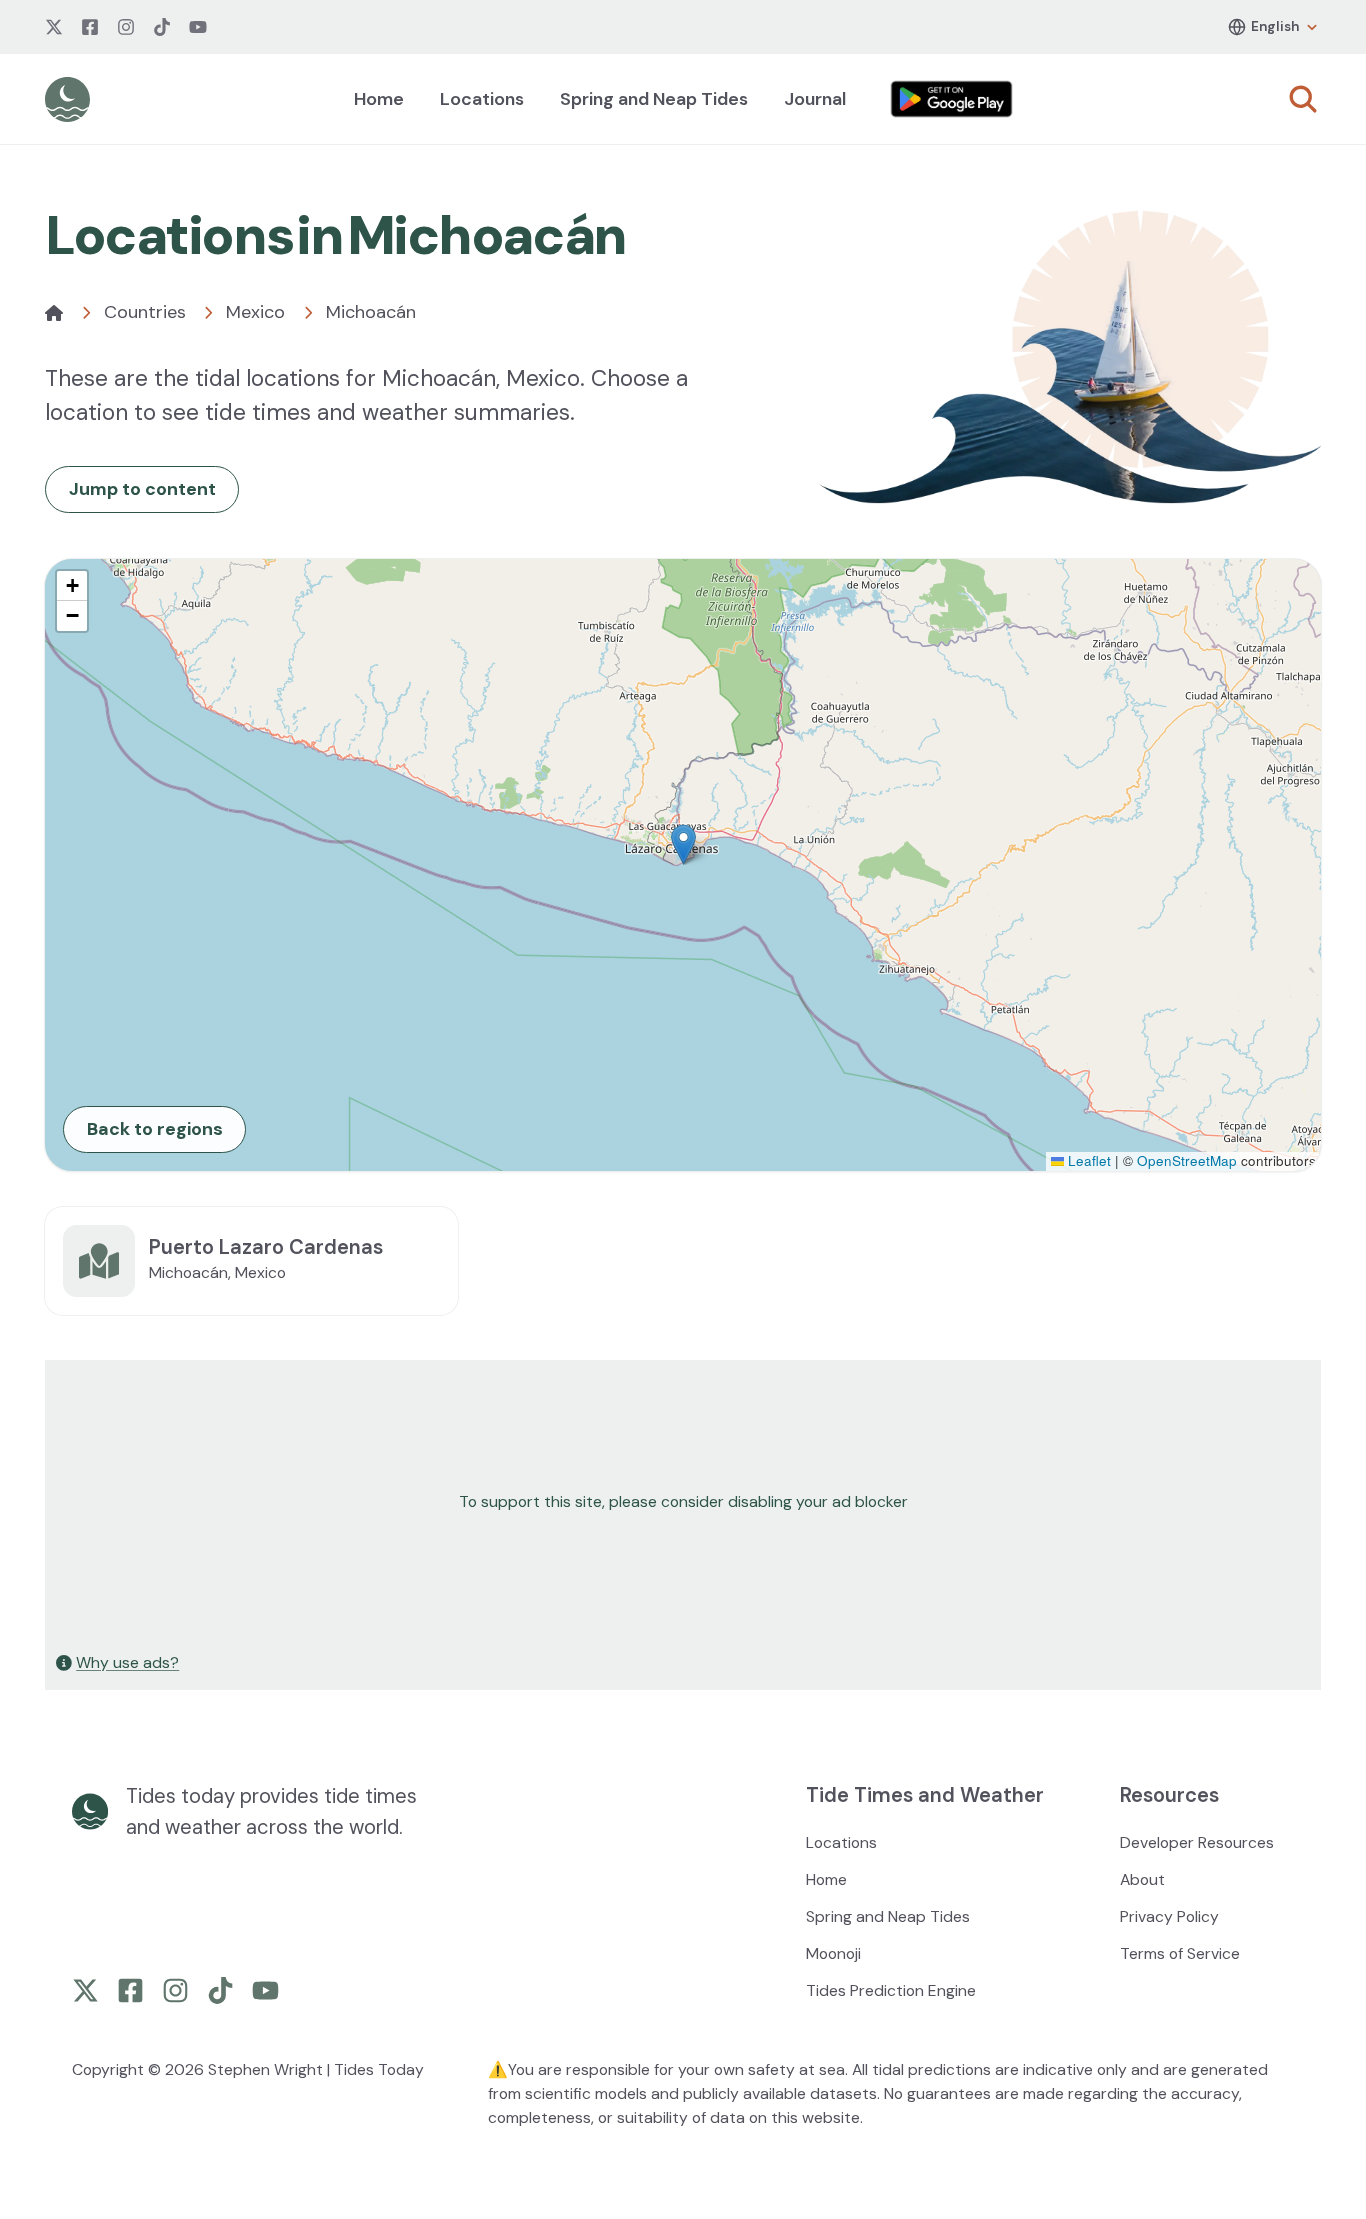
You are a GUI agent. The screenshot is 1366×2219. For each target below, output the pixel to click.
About (1142, 1879)
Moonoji (833, 1953)
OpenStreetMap (1187, 1160)
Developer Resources (1197, 1842)
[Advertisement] (647, 1502)
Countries (145, 312)
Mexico (255, 312)
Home (379, 99)
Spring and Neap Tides (654, 99)
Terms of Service (1180, 1953)
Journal (815, 99)
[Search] (1303, 99)
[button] (683, 844)
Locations (482, 99)
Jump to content (142, 489)
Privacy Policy (1169, 1916)
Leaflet (1087, 1160)
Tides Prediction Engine (891, 1990)
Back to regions (155, 1129)
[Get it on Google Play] (952, 99)
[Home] (54, 313)
